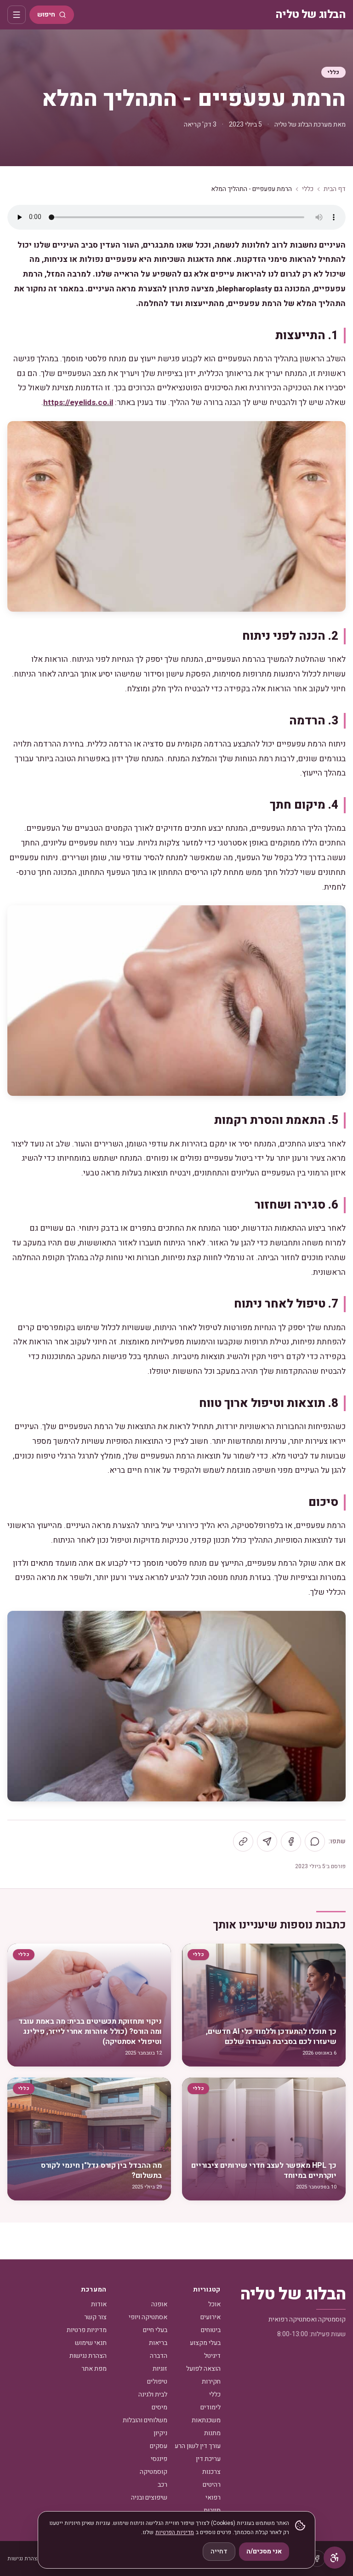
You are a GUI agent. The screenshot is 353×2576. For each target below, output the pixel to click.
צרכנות (211, 2472)
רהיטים (212, 2485)
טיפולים (157, 2382)
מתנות (212, 2433)
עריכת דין (208, 2459)
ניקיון (160, 2433)
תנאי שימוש (91, 2343)
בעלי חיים (155, 2330)
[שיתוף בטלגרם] (267, 1841)
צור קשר (95, 2317)
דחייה (219, 2551)
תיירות (212, 2510)
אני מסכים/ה (264, 2551)
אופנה (159, 2304)
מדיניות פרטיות (87, 2330)
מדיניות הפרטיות (175, 2532)
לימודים (211, 2407)
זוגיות (160, 2369)
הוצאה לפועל (203, 2369)
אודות (99, 2304)
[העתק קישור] (243, 1841)
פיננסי (159, 2459)
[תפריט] (17, 15)
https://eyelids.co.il (78, 402)
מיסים (159, 2407)
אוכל (214, 2304)
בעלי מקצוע (205, 2343)
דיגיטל (212, 2356)
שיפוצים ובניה (149, 2498)
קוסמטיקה (154, 2472)
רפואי (213, 2498)
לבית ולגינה (153, 2394)
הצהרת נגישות (88, 2356)
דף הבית (335, 189)
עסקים (159, 2446)
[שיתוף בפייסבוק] (291, 1841)
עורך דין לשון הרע (198, 2446)
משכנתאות (206, 2420)
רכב (162, 2485)
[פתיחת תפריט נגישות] (335, 2558)
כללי (333, 72)
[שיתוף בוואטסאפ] (315, 1841)
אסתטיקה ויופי (148, 2317)
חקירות (211, 2382)
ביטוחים (211, 2330)
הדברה (159, 2356)
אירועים (211, 2317)
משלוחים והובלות (145, 2420)
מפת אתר (94, 2369)
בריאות (158, 2343)
